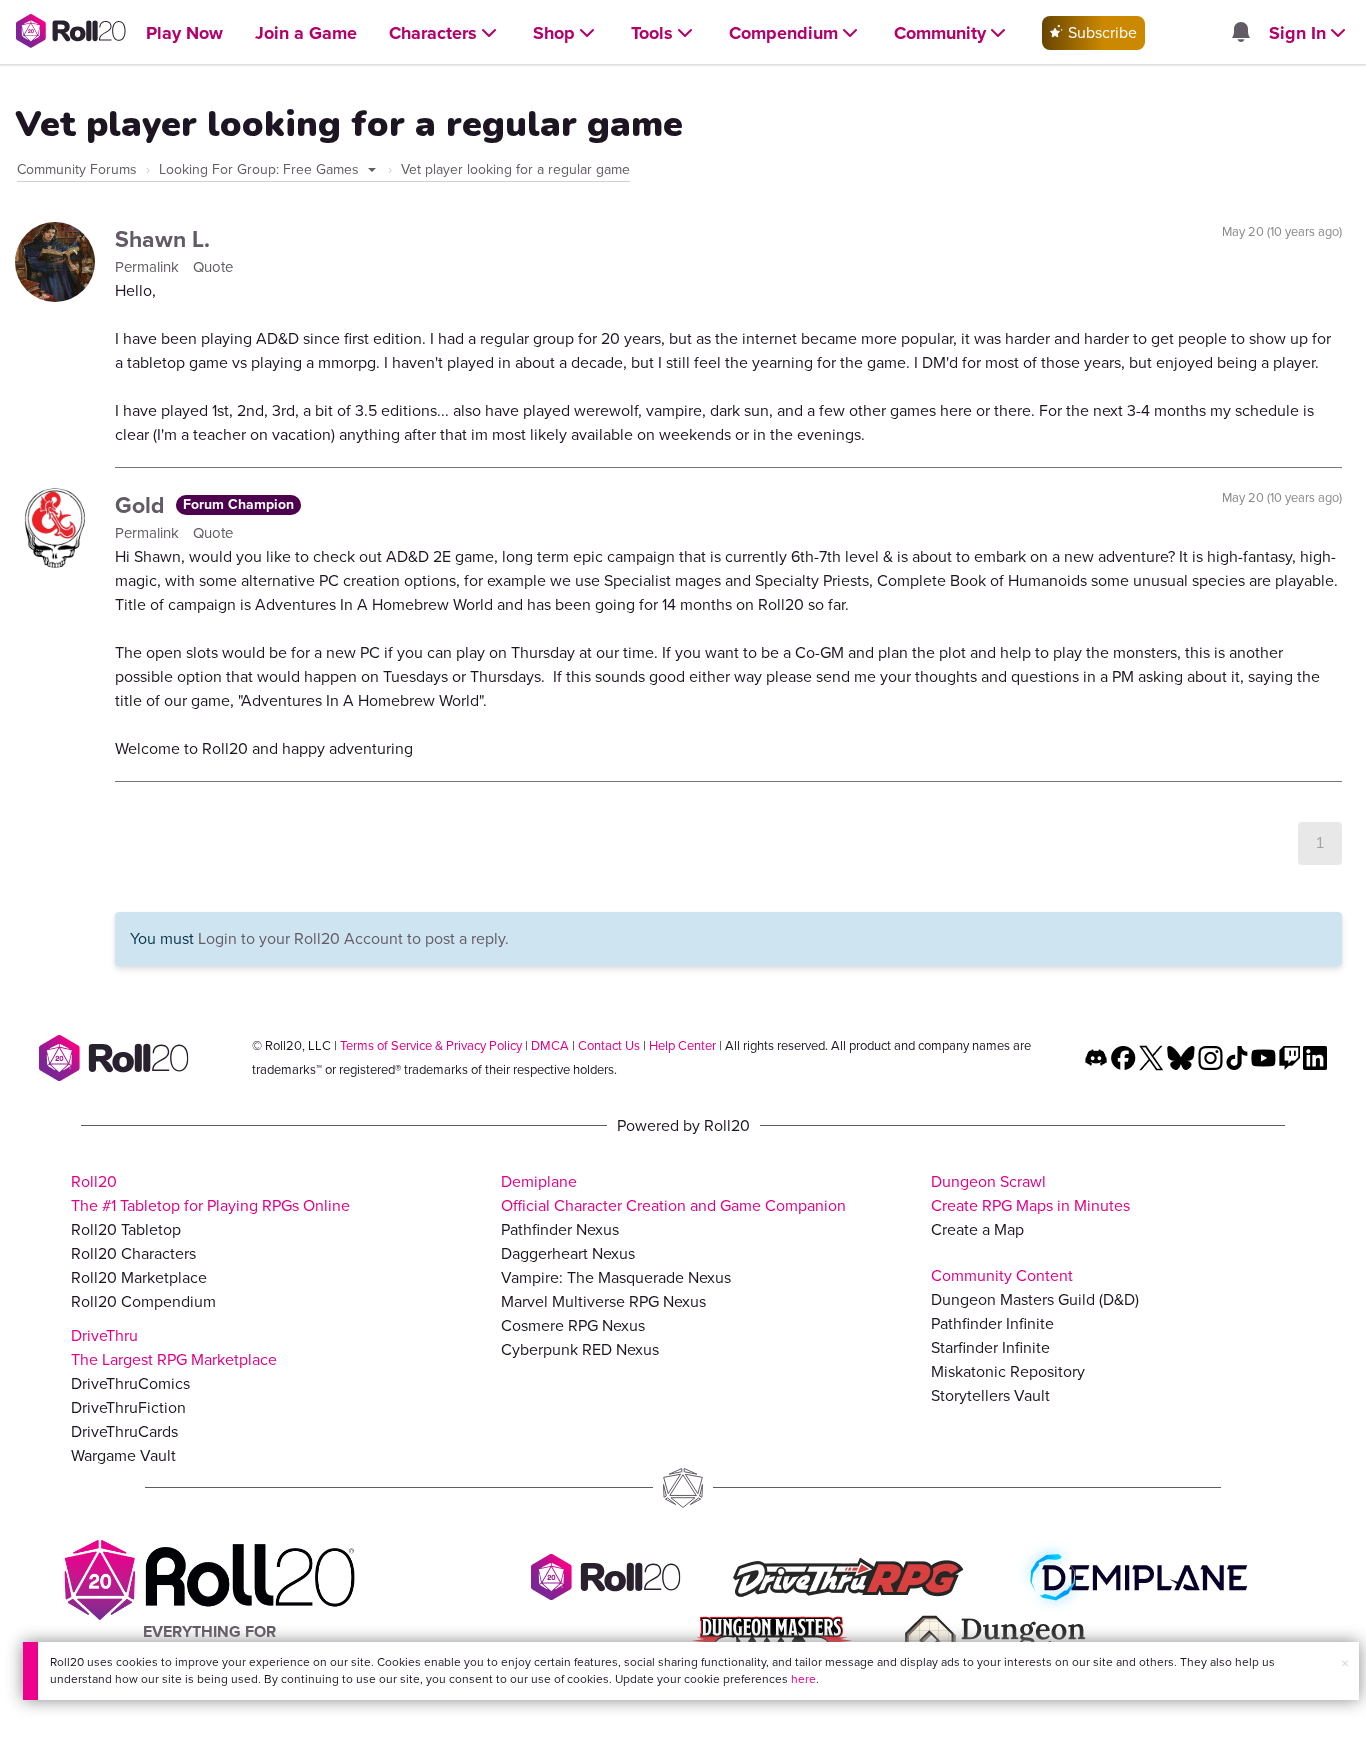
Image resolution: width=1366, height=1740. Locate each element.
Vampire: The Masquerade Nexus (616, 1277)
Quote (213, 267)
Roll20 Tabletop (126, 1229)
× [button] (1345, 1663)
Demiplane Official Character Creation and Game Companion (673, 1193)
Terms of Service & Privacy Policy (431, 1045)
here (803, 1679)
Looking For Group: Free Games (261, 169)
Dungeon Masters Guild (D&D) (1035, 1299)
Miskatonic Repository (1008, 1371)
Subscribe (1100, 32)
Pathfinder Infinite (992, 1323)
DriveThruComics (130, 1383)
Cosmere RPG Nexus (573, 1325)
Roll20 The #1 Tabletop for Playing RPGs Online (210, 1193)
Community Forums (77, 169)
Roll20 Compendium (143, 1301)
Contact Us (609, 1045)
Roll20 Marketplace (139, 1277)
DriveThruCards (124, 1431)
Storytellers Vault (990, 1395)
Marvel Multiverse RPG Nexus (603, 1301)
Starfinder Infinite (990, 1347)
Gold (143, 505)
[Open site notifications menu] (1240, 33)
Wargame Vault (123, 1455)
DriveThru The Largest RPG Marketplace (174, 1347)
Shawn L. (162, 239)
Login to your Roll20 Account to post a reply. (353, 938)
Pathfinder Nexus (560, 1229)
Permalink (149, 267)
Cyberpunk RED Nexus (580, 1349)
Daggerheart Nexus (568, 1253)
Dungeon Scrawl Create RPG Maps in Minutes (1030, 1193)
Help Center (682, 1045)
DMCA (550, 1045)
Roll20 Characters (133, 1253)
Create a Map (977, 1229)
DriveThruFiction (128, 1407)
